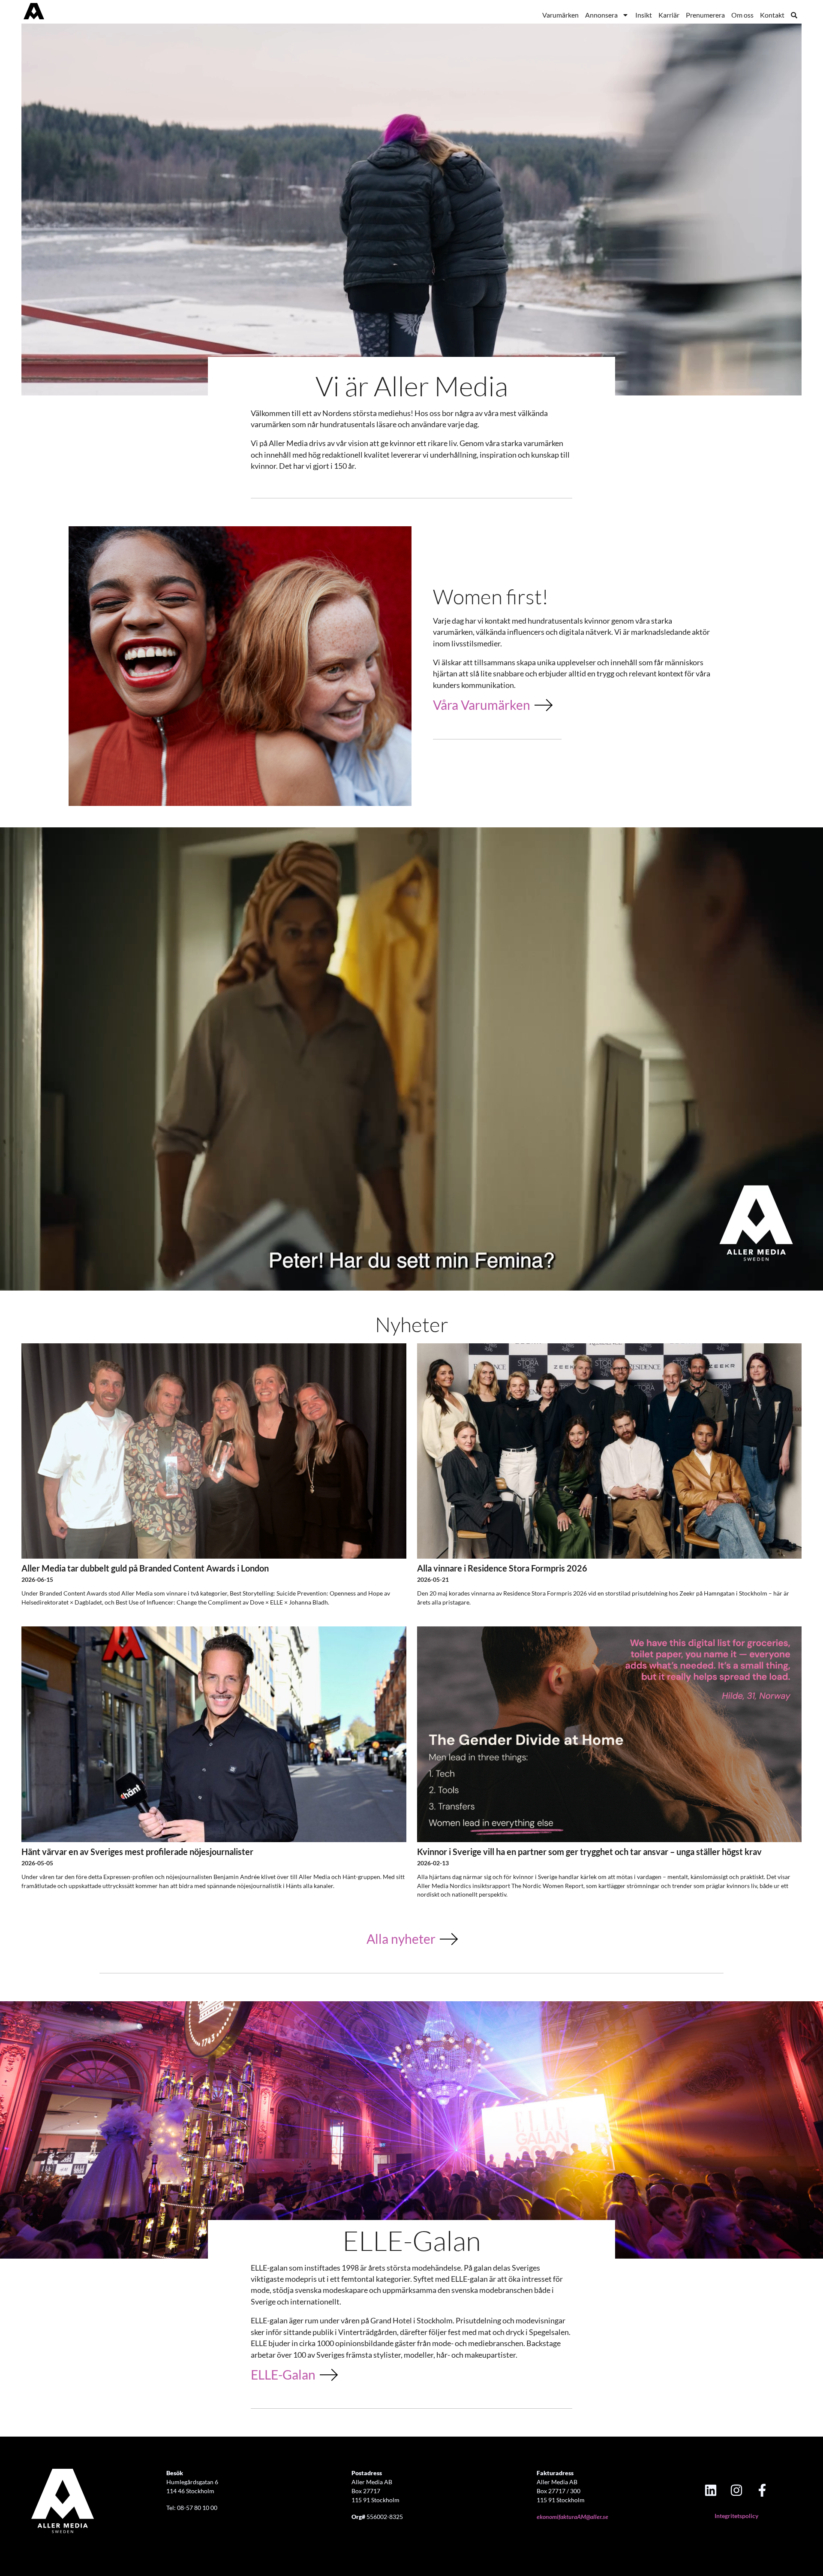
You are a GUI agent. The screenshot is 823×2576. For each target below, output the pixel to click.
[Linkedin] (711, 2490)
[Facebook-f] (762, 2490)
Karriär (669, 15)
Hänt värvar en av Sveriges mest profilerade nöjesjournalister (137, 1852)
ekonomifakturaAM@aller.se (572, 2517)
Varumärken (560, 15)
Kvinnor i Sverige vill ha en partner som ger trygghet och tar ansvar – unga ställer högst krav (589, 1852)
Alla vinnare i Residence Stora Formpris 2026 (502, 1568)
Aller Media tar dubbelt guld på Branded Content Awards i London (145, 1568)
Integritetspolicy (736, 2516)
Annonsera (601, 15)
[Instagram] (736, 2490)
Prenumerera (705, 15)
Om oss (742, 15)
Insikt (644, 15)
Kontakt (772, 15)
